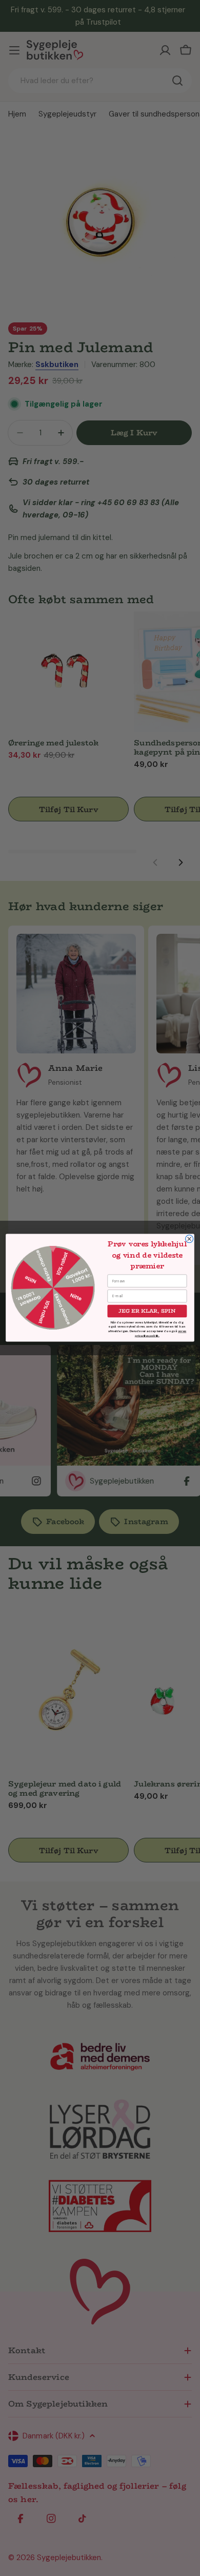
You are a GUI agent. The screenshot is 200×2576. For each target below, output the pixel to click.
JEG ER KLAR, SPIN (147, 1312)
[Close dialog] (189, 1239)
